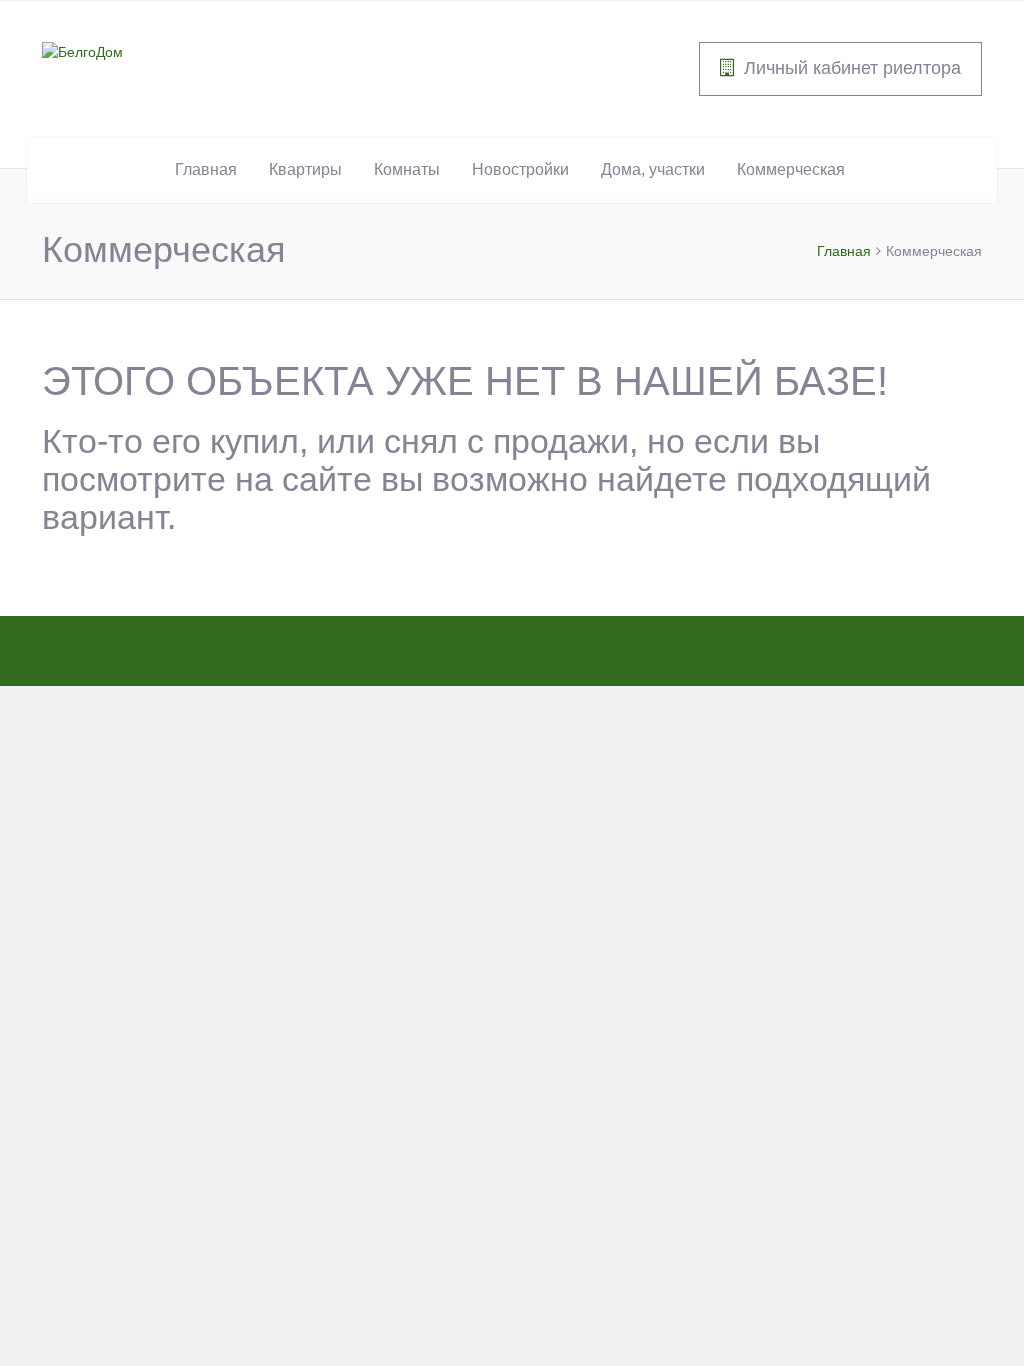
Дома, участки (653, 169)
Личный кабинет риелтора (852, 68)
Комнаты (407, 169)
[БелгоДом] (82, 51)
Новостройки (520, 169)
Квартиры (305, 169)
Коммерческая (791, 169)
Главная (206, 169)
